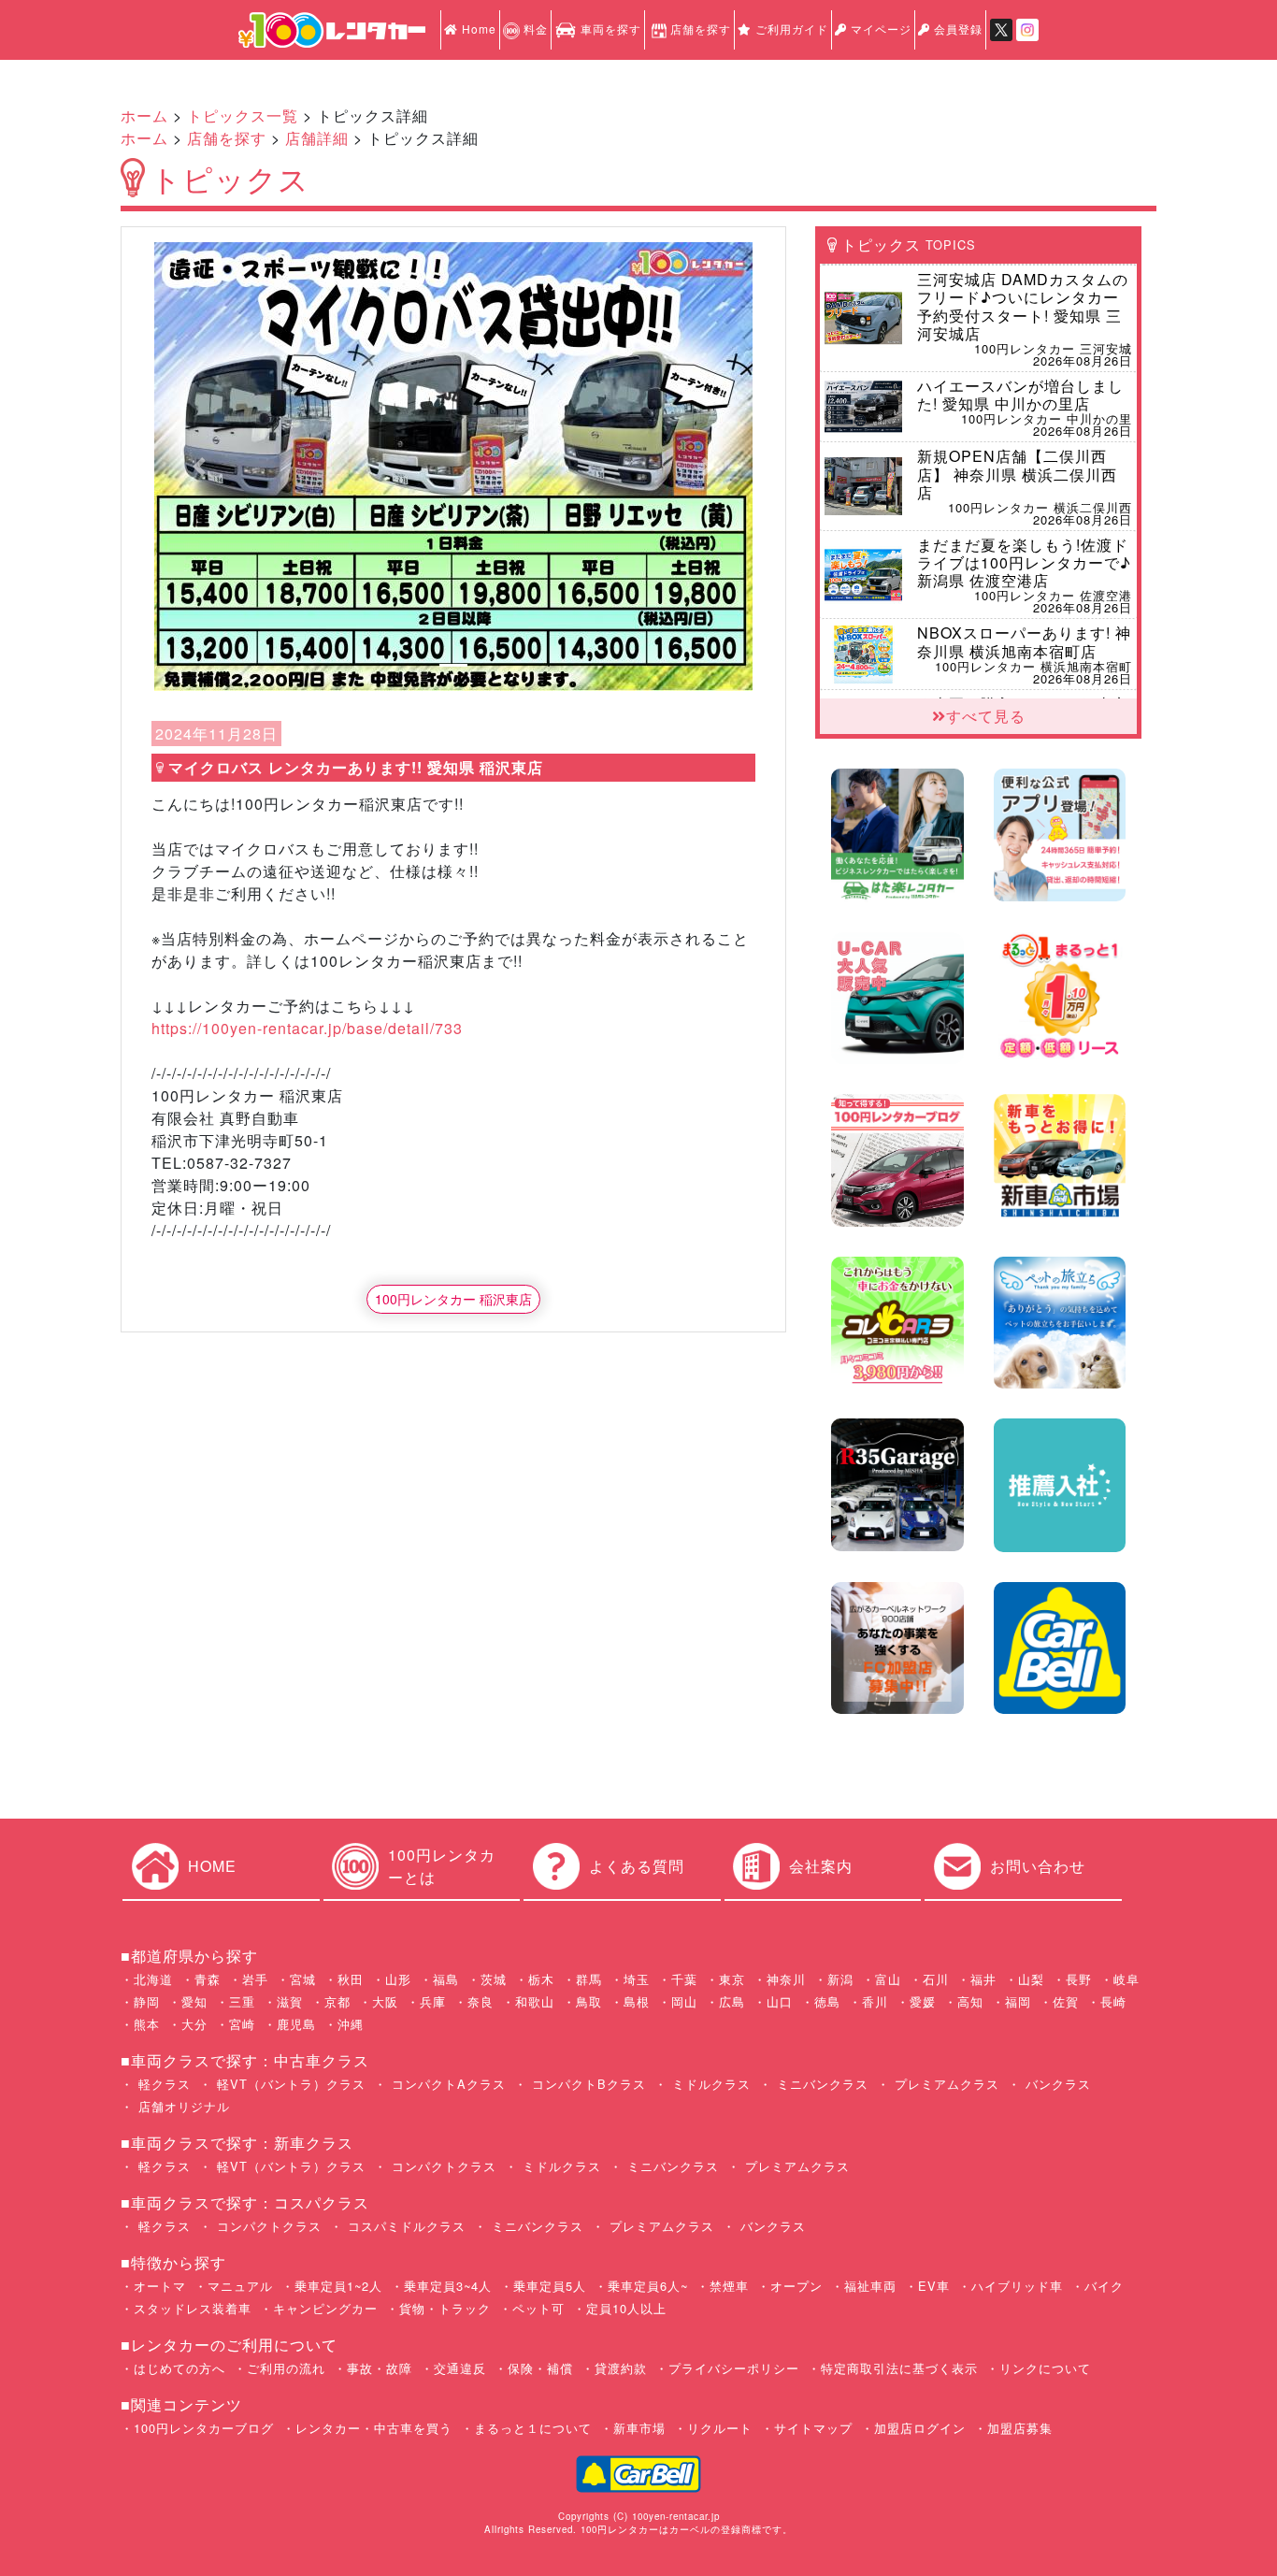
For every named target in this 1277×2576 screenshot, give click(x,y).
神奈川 (786, 1979)
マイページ (879, 29)
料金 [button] (534, 29)
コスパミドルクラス (404, 2226)
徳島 (827, 2001)
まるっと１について (533, 2428)
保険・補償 (540, 2368)
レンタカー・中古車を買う (374, 2428)
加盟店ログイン (920, 2428)
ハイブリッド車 (1017, 2286)
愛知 (194, 2001)
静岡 (147, 2001)
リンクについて (1045, 2368)
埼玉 (637, 1979)
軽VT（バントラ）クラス (289, 2084)
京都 (337, 2001)
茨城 (494, 1979)
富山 (888, 1979)
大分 (194, 2024)
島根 (637, 2001)
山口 (780, 2001)
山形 (398, 1979)
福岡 (1018, 2001)
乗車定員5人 (550, 2286)
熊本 (147, 2024)
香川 (875, 2001)
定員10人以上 (626, 2308)
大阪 (385, 2001)
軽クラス (162, 2084)
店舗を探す (701, 29)
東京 (732, 1979)
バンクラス (1056, 2084)
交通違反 (460, 2368)
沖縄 (351, 2024)
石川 (936, 1979)
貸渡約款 (621, 2368)
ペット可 (538, 2308)
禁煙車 (729, 2286)
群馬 (589, 1979)
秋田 (351, 1979)
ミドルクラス (709, 2084)
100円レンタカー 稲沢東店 (453, 1299)
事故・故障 (380, 2368)
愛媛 (923, 2001)
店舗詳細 (317, 138)
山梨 (1031, 1979)
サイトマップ (813, 2428)
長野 (1079, 1979)
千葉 (684, 1979)
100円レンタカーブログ (204, 2428)
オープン (796, 2286)
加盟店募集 (1020, 2428)
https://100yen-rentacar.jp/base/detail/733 (307, 1028)
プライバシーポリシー (734, 2368)
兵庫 (433, 2001)
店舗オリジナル (182, 2106)
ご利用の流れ (286, 2368)
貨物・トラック (445, 2308)
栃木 (541, 1979)
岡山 (684, 2001)
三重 (242, 2001)
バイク (1104, 2286)
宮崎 (242, 2024)
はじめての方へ (179, 2368)
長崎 (1113, 2001)
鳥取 (589, 2001)
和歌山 (535, 2001)
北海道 (153, 1979)
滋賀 (290, 2001)
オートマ (160, 2286)
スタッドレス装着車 (193, 2308)
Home (477, 29)
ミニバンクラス (820, 2084)
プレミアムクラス (945, 2084)
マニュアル (240, 2286)
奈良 (481, 2001)
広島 (732, 2001)
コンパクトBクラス (587, 2084)
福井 (983, 1979)
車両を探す (609, 29)
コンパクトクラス (442, 2166)
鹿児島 (296, 2024)
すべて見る (986, 716)
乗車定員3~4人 (448, 2286)
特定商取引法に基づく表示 (899, 2368)
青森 (208, 1979)
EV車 (934, 2286)
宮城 (303, 1979)
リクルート (720, 2428)
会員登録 (956, 29)
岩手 (255, 1979)
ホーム (144, 115)
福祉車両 (870, 2286)
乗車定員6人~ (648, 2286)
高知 (970, 2001)
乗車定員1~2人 (338, 2286)
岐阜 (1126, 1979)
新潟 (840, 1979)
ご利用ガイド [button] (790, 29)
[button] (199, 467)
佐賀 (1066, 2001)
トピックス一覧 (243, 115)
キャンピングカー (325, 2308)
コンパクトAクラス (446, 2084)
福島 (446, 1979)
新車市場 (639, 2428)
